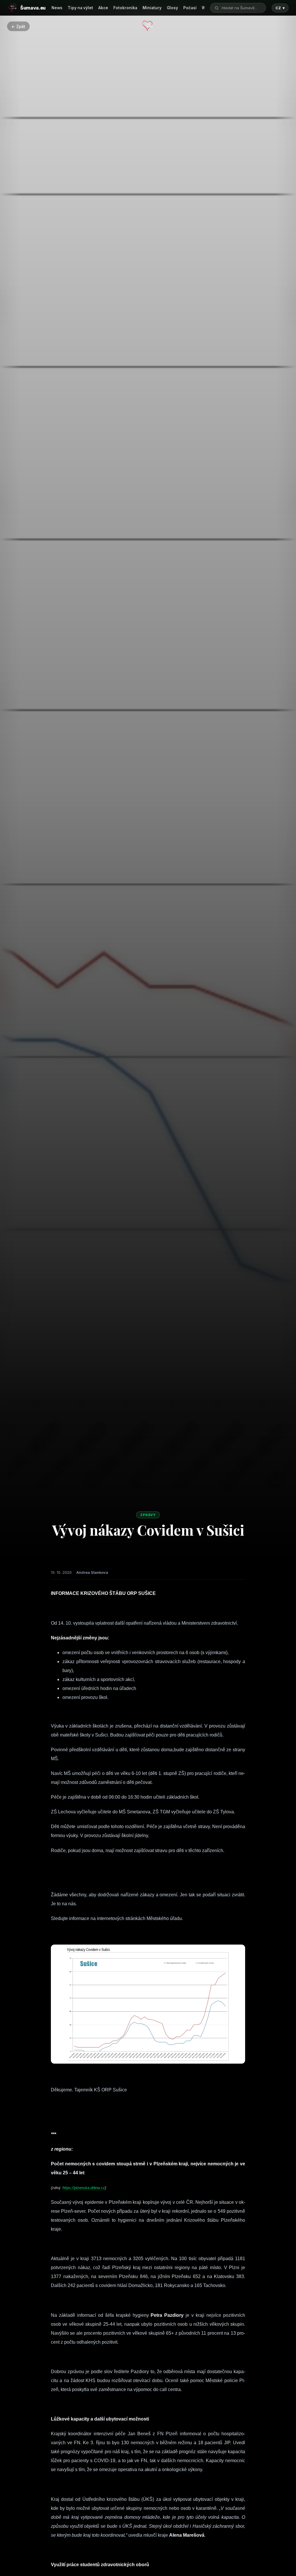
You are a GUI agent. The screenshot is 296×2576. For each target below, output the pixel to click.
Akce (103, 8)
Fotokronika (125, 8)
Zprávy (148, 1515)
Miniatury (152, 8)
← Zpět (18, 26)
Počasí (190, 8)
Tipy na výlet (80, 8)
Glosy (172, 8)
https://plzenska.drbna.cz (84, 2188)
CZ (280, 8)
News (57, 8)
